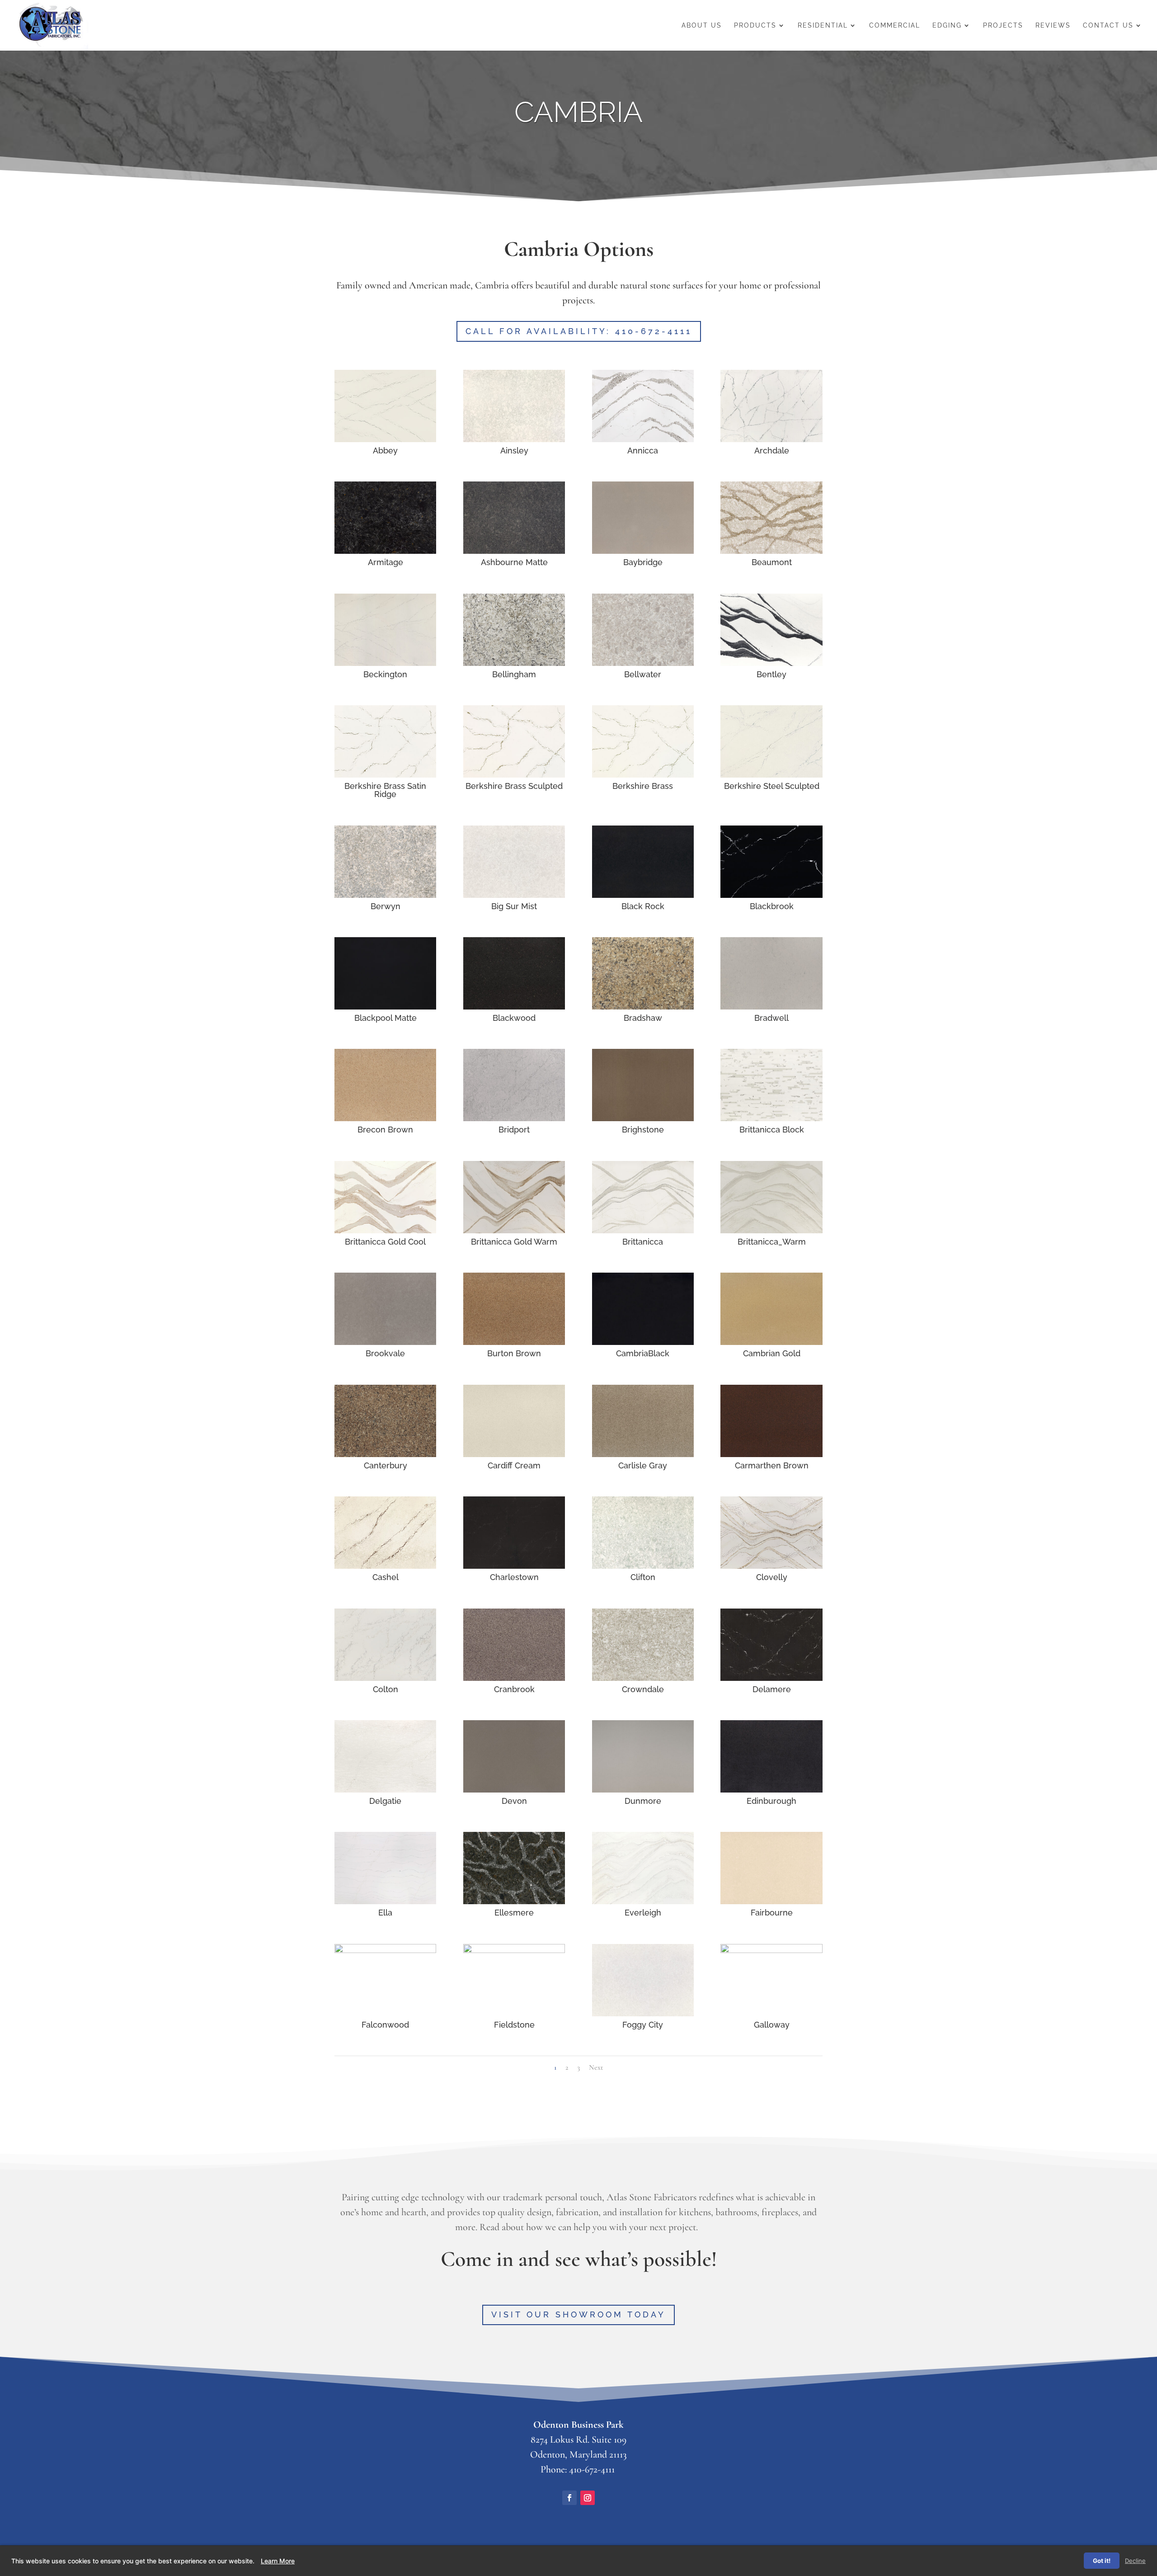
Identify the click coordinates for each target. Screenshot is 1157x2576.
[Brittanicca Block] (771, 1118)
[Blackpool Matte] (385, 1006)
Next (596, 2067)
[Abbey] (385, 439)
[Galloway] (771, 1950)
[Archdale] (771, 439)
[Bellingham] (514, 663)
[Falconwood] (385, 1950)
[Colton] (385, 1678)
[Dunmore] (643, 1789)
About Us (702, 26)
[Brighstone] (643, 1118)
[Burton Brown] (514, 1342)
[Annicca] (643, 439)
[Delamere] (771, 1678)
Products (755, 26)
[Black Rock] (643, 895)
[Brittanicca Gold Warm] (514, 1230)
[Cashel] (385, 1566)
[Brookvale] (385, 1342)
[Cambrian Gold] (771, 1342)
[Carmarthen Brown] (771, 1454)
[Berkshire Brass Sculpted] (514, 774)
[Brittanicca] (643, 1230)
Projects (1003, 26)
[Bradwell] (771, 1006)
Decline (1135, 2561)
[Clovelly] (771, 1566)
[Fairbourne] (771, 1901)
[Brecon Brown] (385, 1118)
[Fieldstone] (514, 1950)
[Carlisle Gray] (643, 1454)
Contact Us (1108, 26)
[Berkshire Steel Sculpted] (771, 774)
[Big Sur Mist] (514, 895)
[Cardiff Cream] (514, 1454)
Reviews (1053, 26)
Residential (823, 26)
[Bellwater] (643, 663)
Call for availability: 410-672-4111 (579, 331)
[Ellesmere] (514, 1901)
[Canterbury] (385, 1454)
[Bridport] (514, 1118)
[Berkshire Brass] (643, 774)
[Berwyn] (385, 895)
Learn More (278, 2561)
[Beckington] (385, 663)
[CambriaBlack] (643, 1342)
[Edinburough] (771, 1789)
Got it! (1102, 2561)
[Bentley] (771, 663)
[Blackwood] (514, 1006)
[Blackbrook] (771, 895)
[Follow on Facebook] (569, 2498)
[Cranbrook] (514, 1678)
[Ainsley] (514, 439)
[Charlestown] (514, 1566)
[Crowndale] (643, 1678)
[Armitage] (385, 551)
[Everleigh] (643, 1901)
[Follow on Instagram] (588, 2498)
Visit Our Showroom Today (578, 2314)
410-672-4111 (592, 2469)
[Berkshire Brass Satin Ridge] (385, 774)
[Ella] (385, 1901)
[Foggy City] (643, 2013)
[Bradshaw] (643, 1006)
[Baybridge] (643, 551)
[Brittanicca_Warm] (771, 1230)
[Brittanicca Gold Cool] (385, 1230)
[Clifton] (643, 1566)
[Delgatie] (385, 1789)
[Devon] (514, 1789)
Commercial (895, 26)
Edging (947, 26)
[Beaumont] (771, 551)
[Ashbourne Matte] (514, 551)
